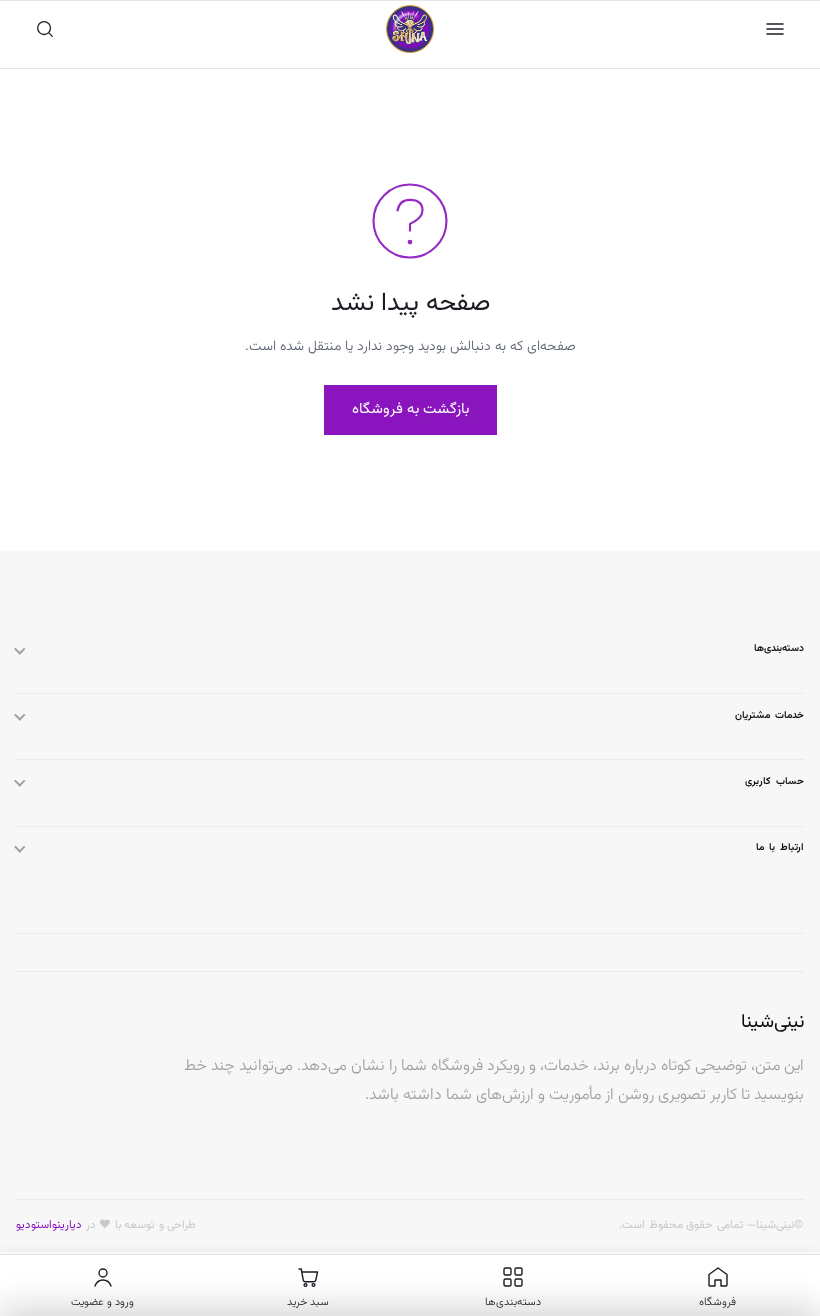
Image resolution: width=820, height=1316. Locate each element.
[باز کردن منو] (775, 29)
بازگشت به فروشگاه (410, 409)
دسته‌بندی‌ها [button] (779, 648)
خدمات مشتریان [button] (769, 715)
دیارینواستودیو (49, 1225)
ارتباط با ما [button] (780, 847)
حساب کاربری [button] (774, 781)
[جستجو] (45, 29)
